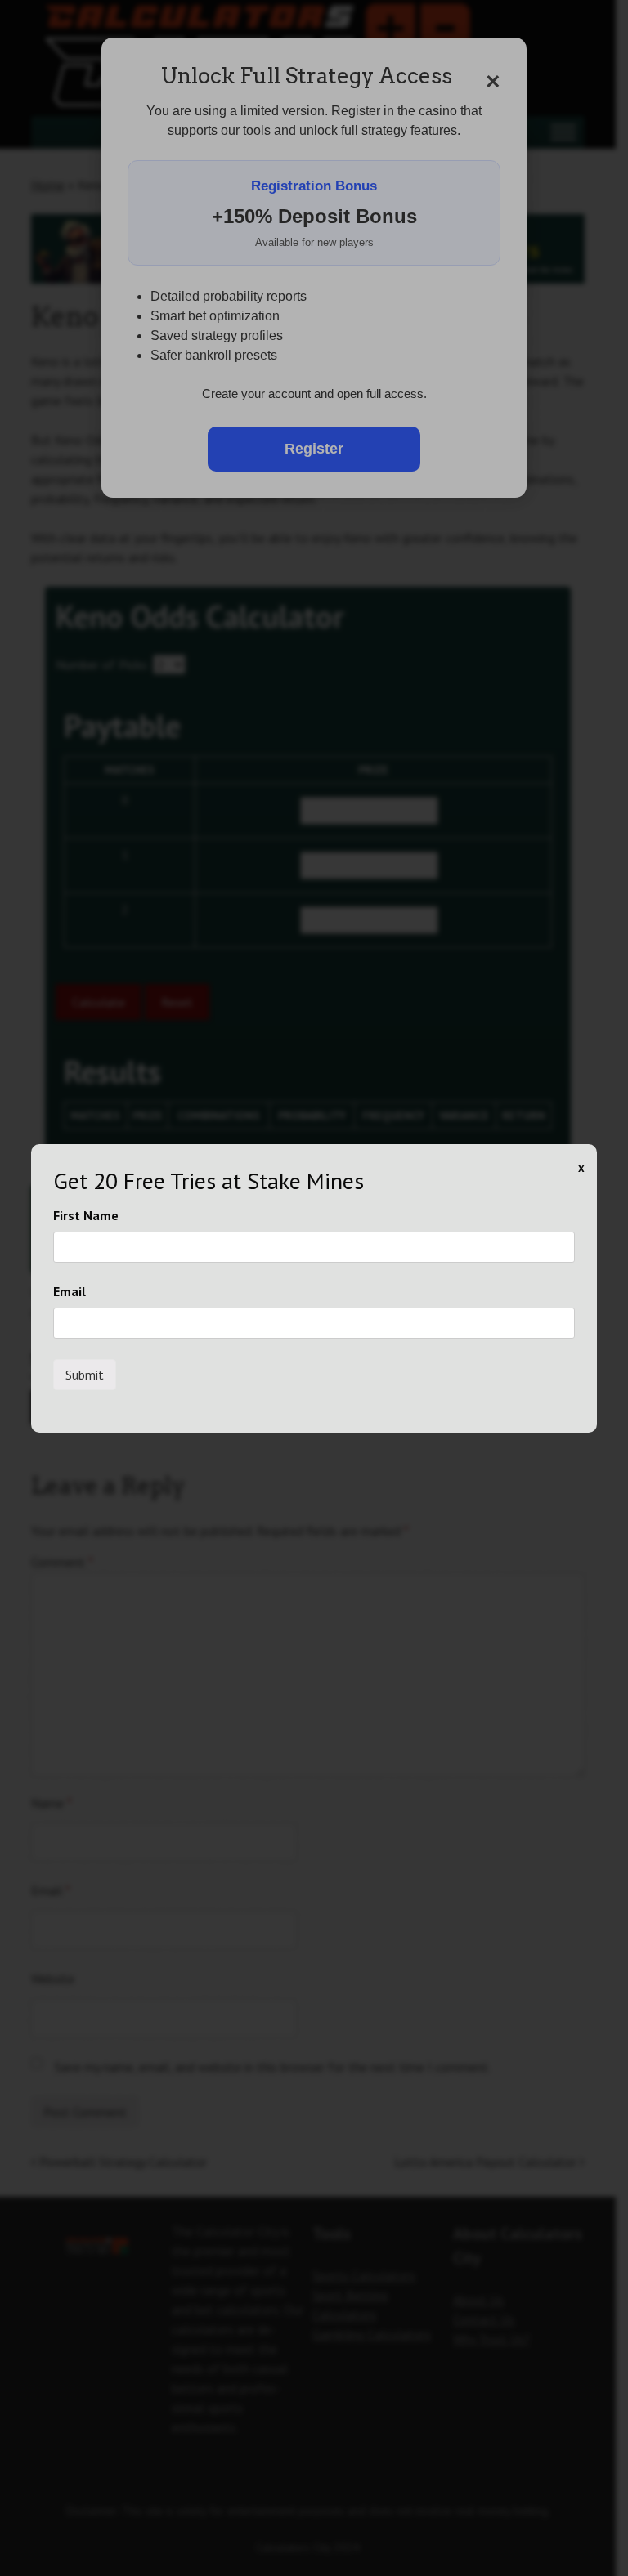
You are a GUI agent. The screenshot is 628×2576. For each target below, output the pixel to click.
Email (70, 1291)
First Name (86, 1215)
